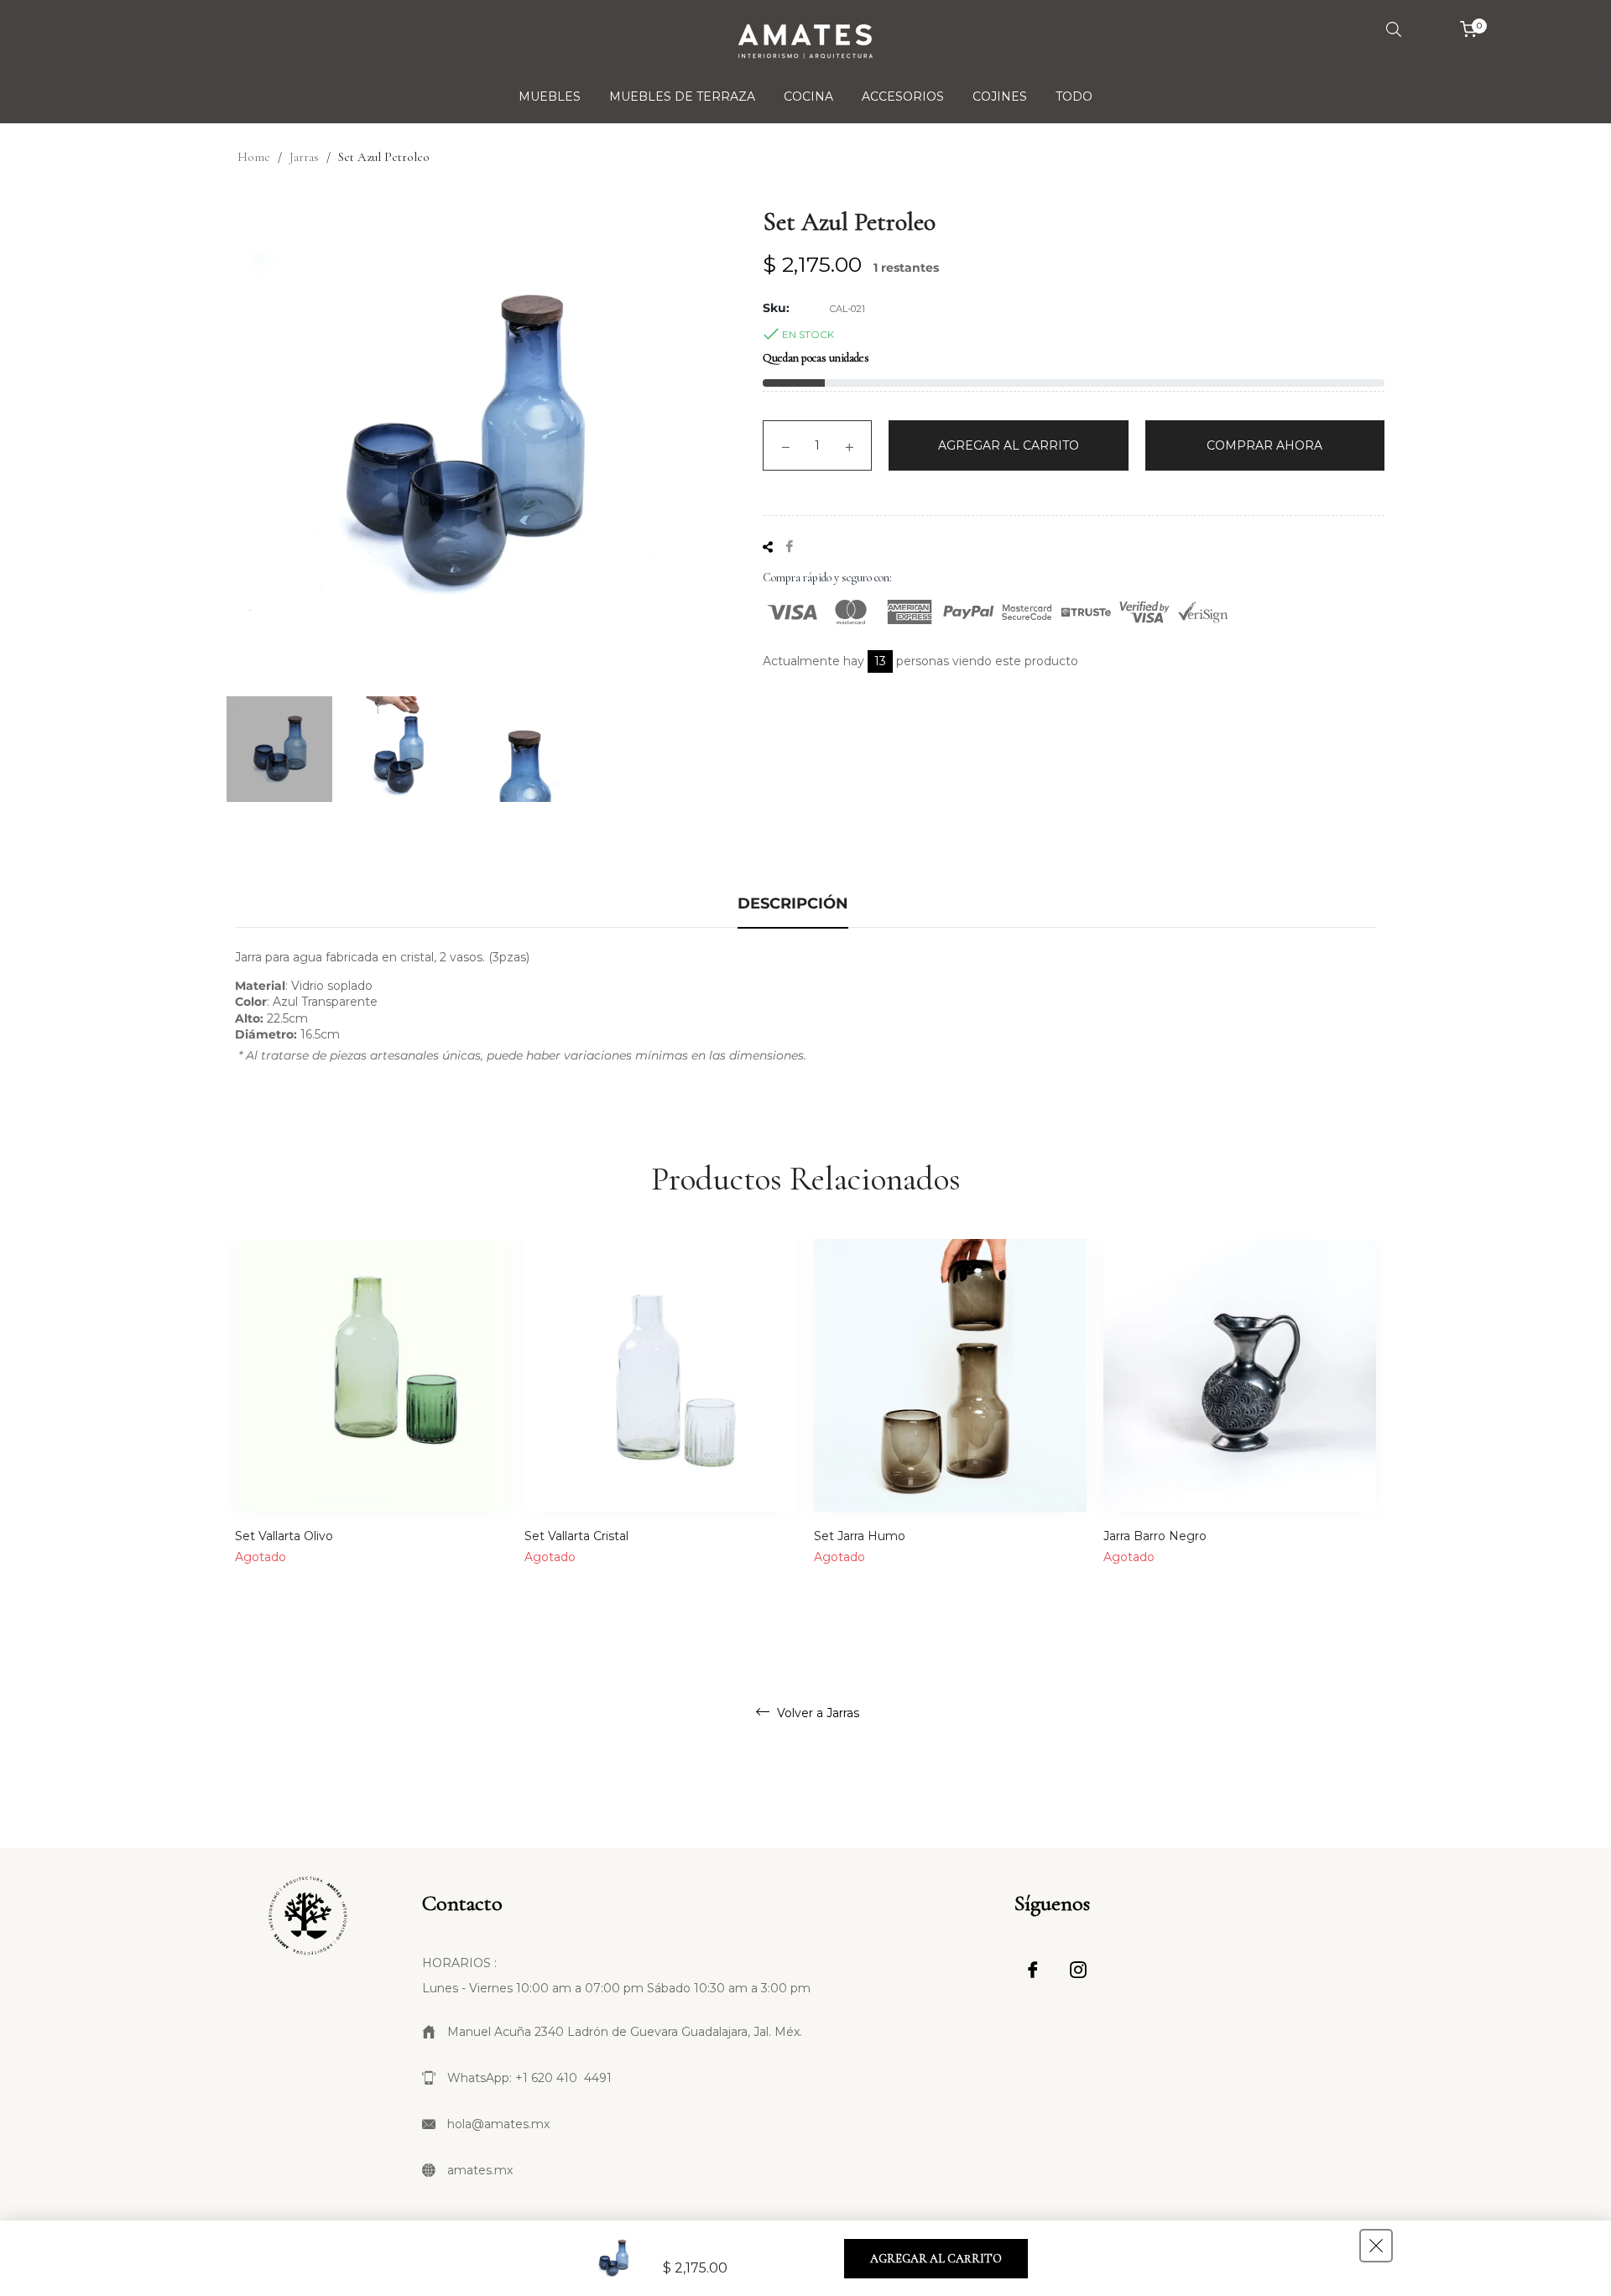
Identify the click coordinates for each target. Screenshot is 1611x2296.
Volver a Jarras (816, 1713)
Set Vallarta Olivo (284, 1536)
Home (254, 157)
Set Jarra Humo (860, 1536)
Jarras (304, 157)
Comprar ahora (1264, 445)
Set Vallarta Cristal (576, 1536)
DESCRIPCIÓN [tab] (793, 903)
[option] (371, 1426)
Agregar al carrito (936, 2259)
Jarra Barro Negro (1155, 1536)
